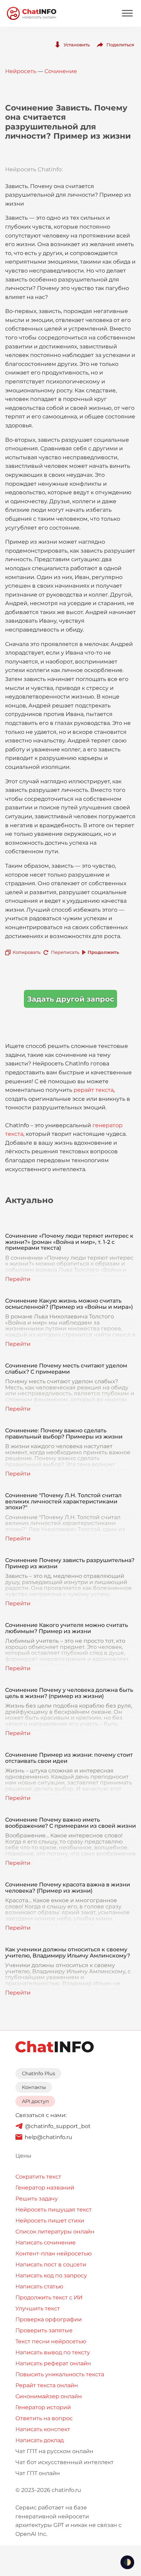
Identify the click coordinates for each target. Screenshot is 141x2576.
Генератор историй (43, 2407)
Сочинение (61, 71)
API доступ (35, 2101)
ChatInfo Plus (39, 2073)
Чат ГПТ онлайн (38, 2473)
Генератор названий (45, 2188)
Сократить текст (38, 2177)
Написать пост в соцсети (51, 2265)
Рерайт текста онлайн (47, 2385)
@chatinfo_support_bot (58, 2126)
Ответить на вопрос (44, 2418)
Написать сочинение (46, 2243)
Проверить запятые (44, 2330)
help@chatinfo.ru (48, 2137)
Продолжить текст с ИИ (49, 2297)
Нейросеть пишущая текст (54, 2210)
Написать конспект (43, 2429)
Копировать (27, 952)
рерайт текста (94, 1090)
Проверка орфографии (49, 2319)
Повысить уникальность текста (60, 2374)
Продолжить (103, 952)
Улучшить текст (38, 2308)
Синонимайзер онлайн (49, 2396)
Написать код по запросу (51, 2275)
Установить (77, 45)
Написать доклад (40, 2440)
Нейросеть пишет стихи (50, 2221)
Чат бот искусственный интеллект (65, 2462)
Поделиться (120, 45)
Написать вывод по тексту (53, 2352)
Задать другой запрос (70, 999)
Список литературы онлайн (55, 2232)
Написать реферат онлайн (53, 2363)
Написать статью (39, 2286)
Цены (23, 2156)
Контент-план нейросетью (54, 2254)
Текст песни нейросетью (51, 2341)
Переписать (65, 952)
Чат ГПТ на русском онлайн (54, 2451)
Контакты (34, 2087)
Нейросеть (21, 71)
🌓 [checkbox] (127, 2562)
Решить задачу (37, 2199)
